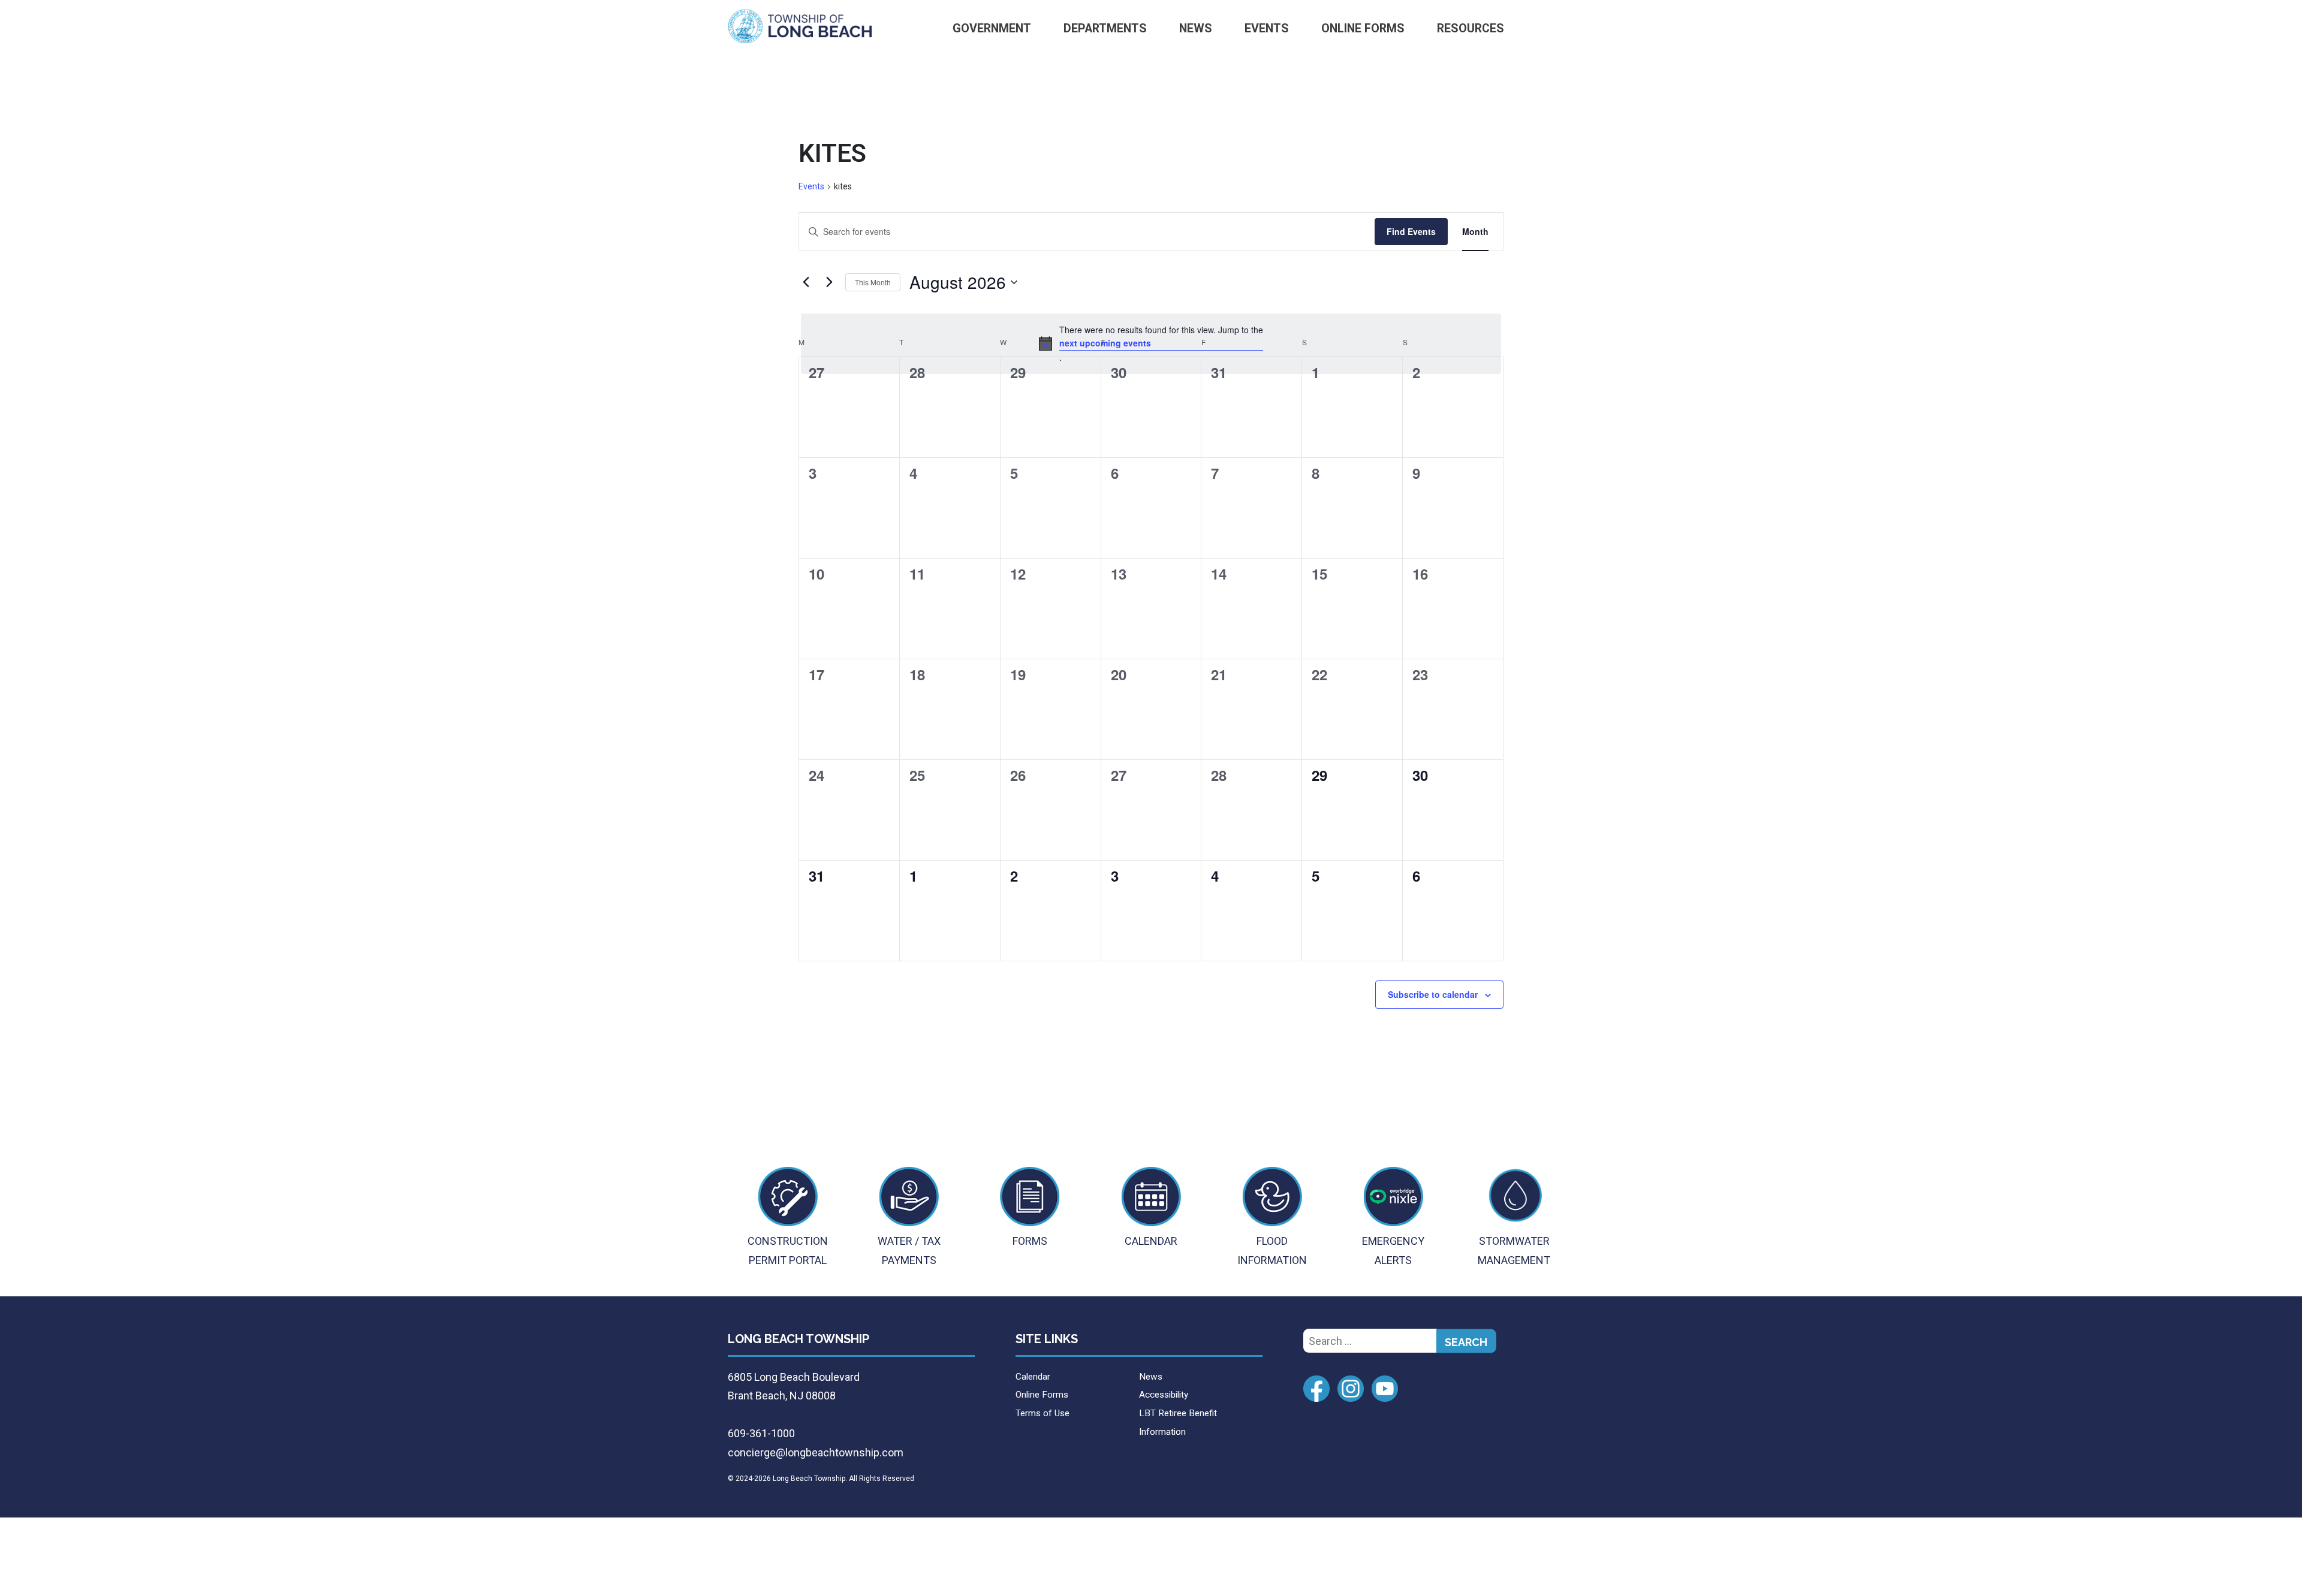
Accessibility (1164, 1395)
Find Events (1411, 231)
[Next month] (829, 282)
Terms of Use (1042, 1413)
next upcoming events (1105, 343)
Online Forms (1363, 28)
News (1196, 28)
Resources (1471, 28)
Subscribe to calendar (1433, 994)
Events (1267, 28)
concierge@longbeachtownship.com (816, 1452)
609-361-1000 (761, 1433)
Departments (1105, 28)
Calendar (1033, 1377)
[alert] (1151, 344)
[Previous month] (806, 282)
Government (992, 28)
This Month (873, 282)
